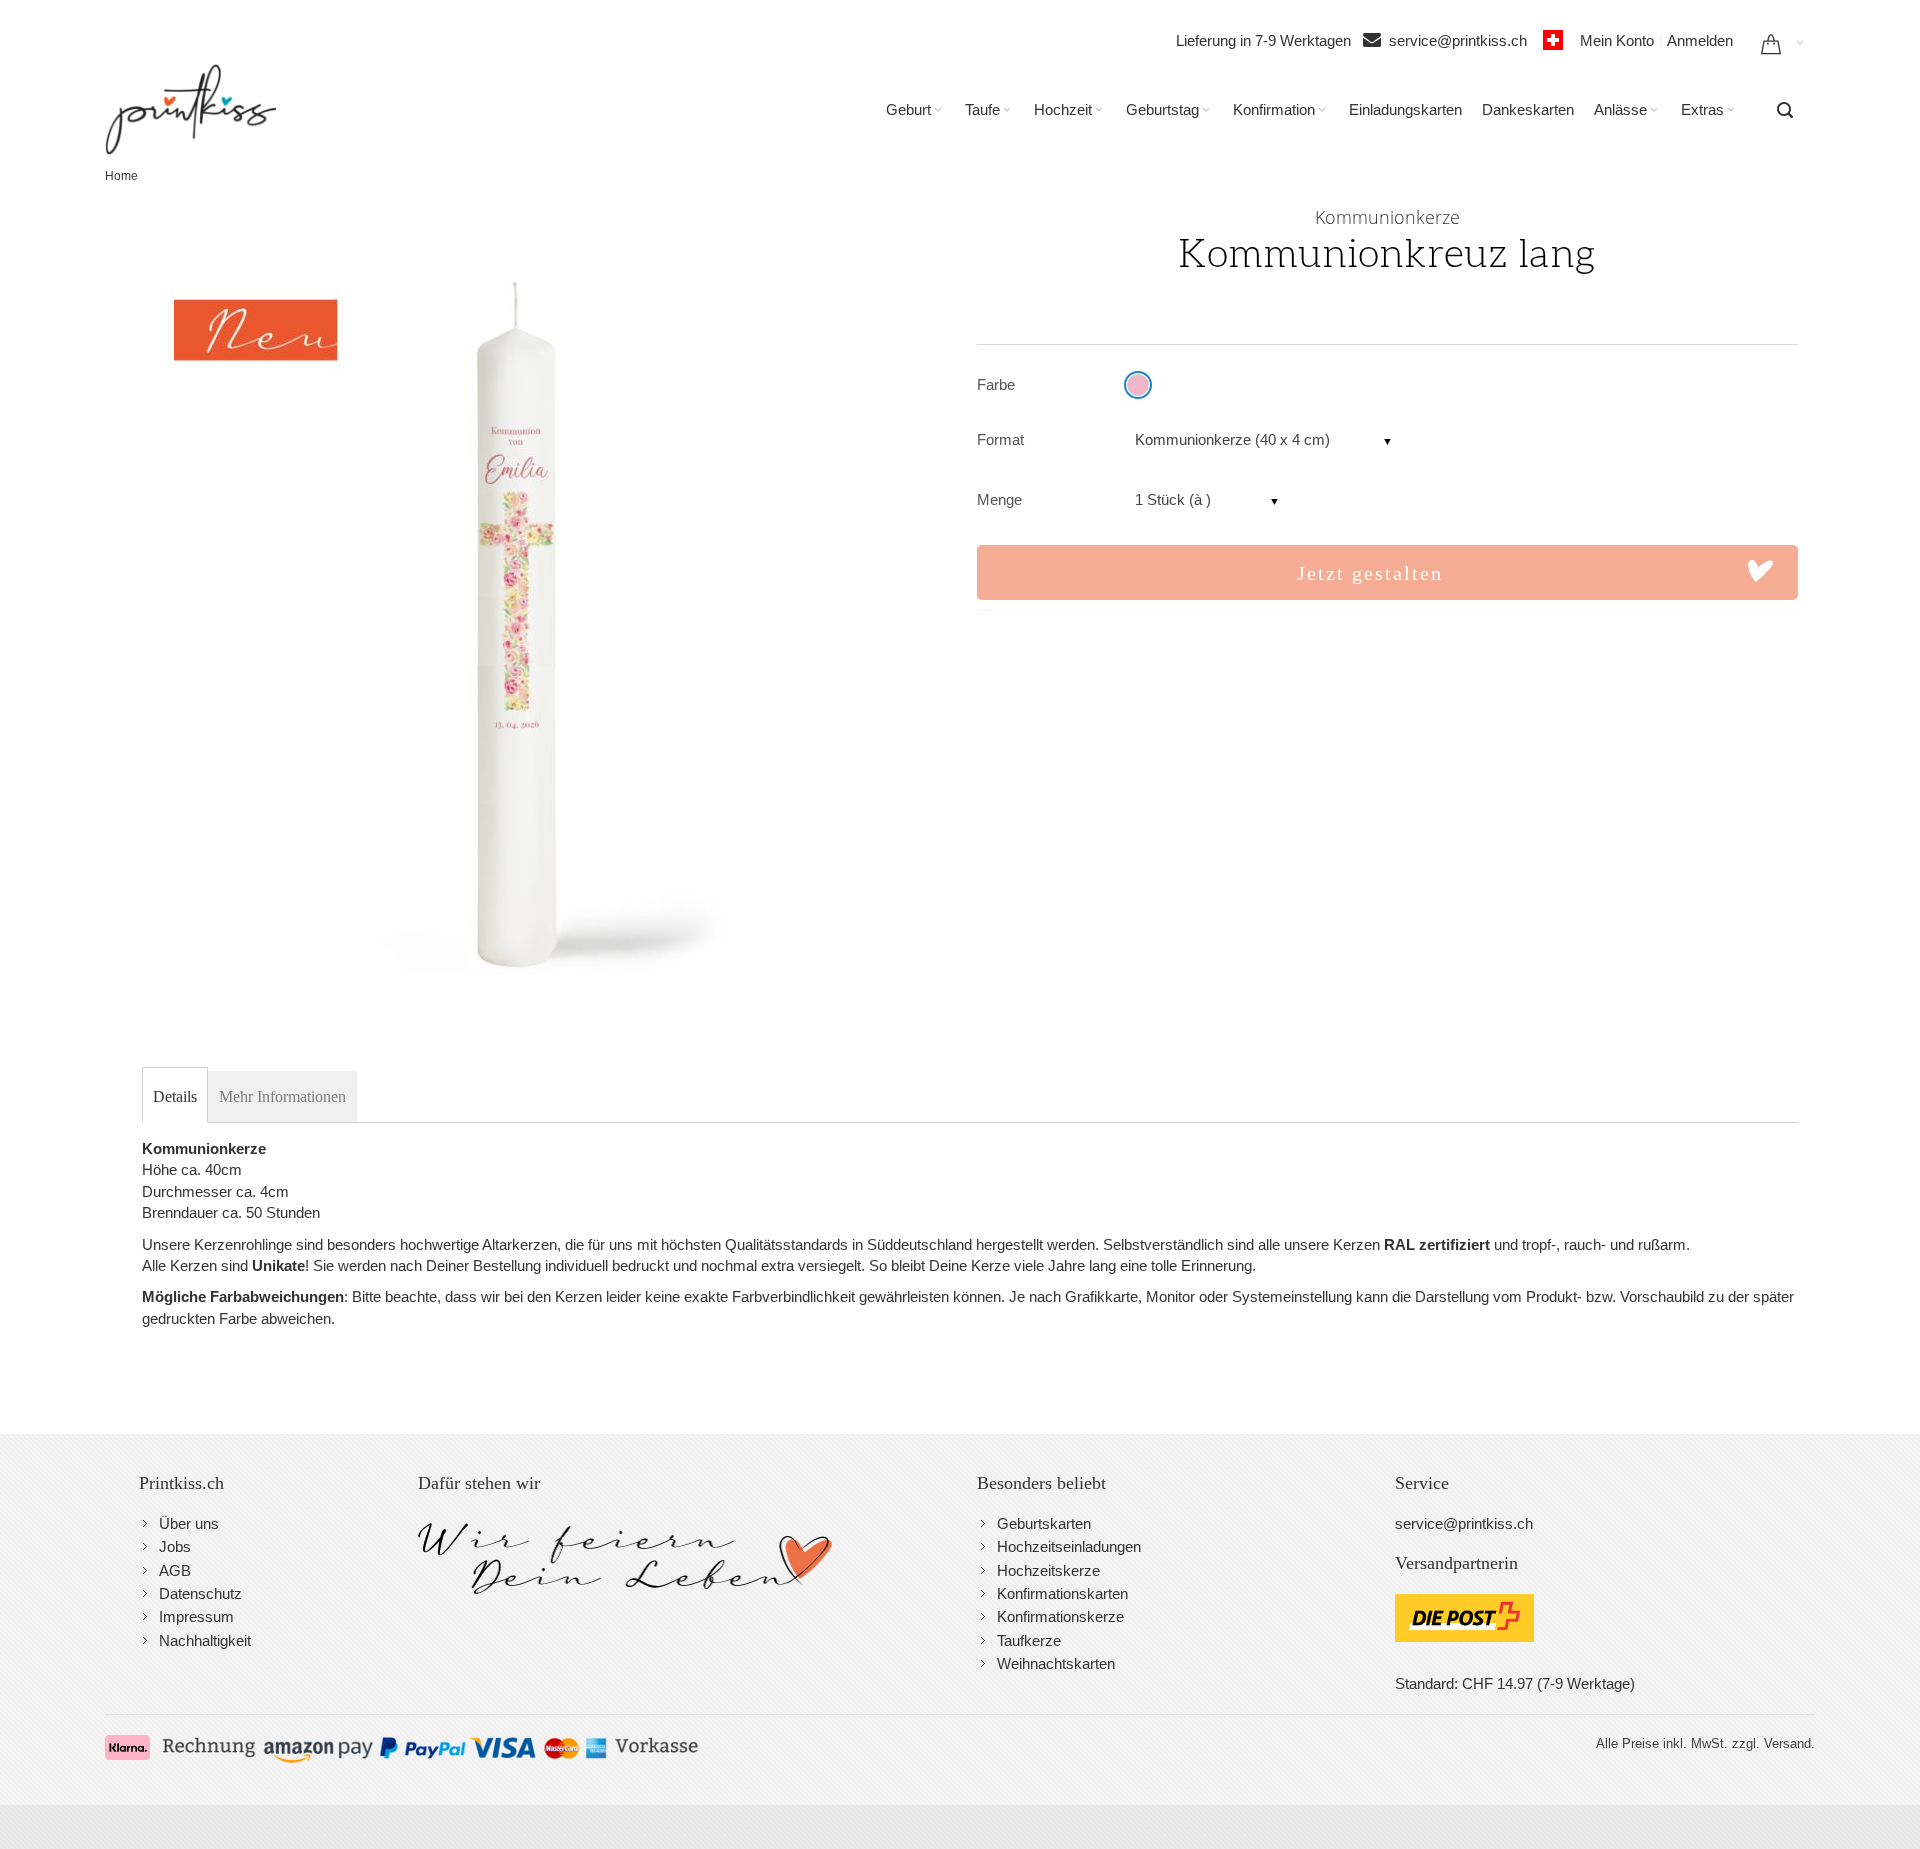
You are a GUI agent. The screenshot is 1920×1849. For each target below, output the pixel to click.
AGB (175, 1570)
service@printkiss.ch (1464, 40)
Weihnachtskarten (1056, 1663)
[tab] (175, 1097)
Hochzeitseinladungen (1069, 1546)
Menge (999, 499)
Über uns (189, 1523)
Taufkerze (1029, 1640)
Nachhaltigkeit (205, 1640)
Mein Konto (1617, 40)
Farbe (996, 384)
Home (121, 176)
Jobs (175, 1546)
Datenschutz (200, 1593)
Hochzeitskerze (1048, 1570)
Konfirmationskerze (1060, 1616)
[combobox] (1785, 110)
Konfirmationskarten (1062, 1593)
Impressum (196, 1616)
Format (1000, 439)
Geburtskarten (1044, 1523)
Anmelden (1700, 40)
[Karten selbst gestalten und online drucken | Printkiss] (190, 109)
